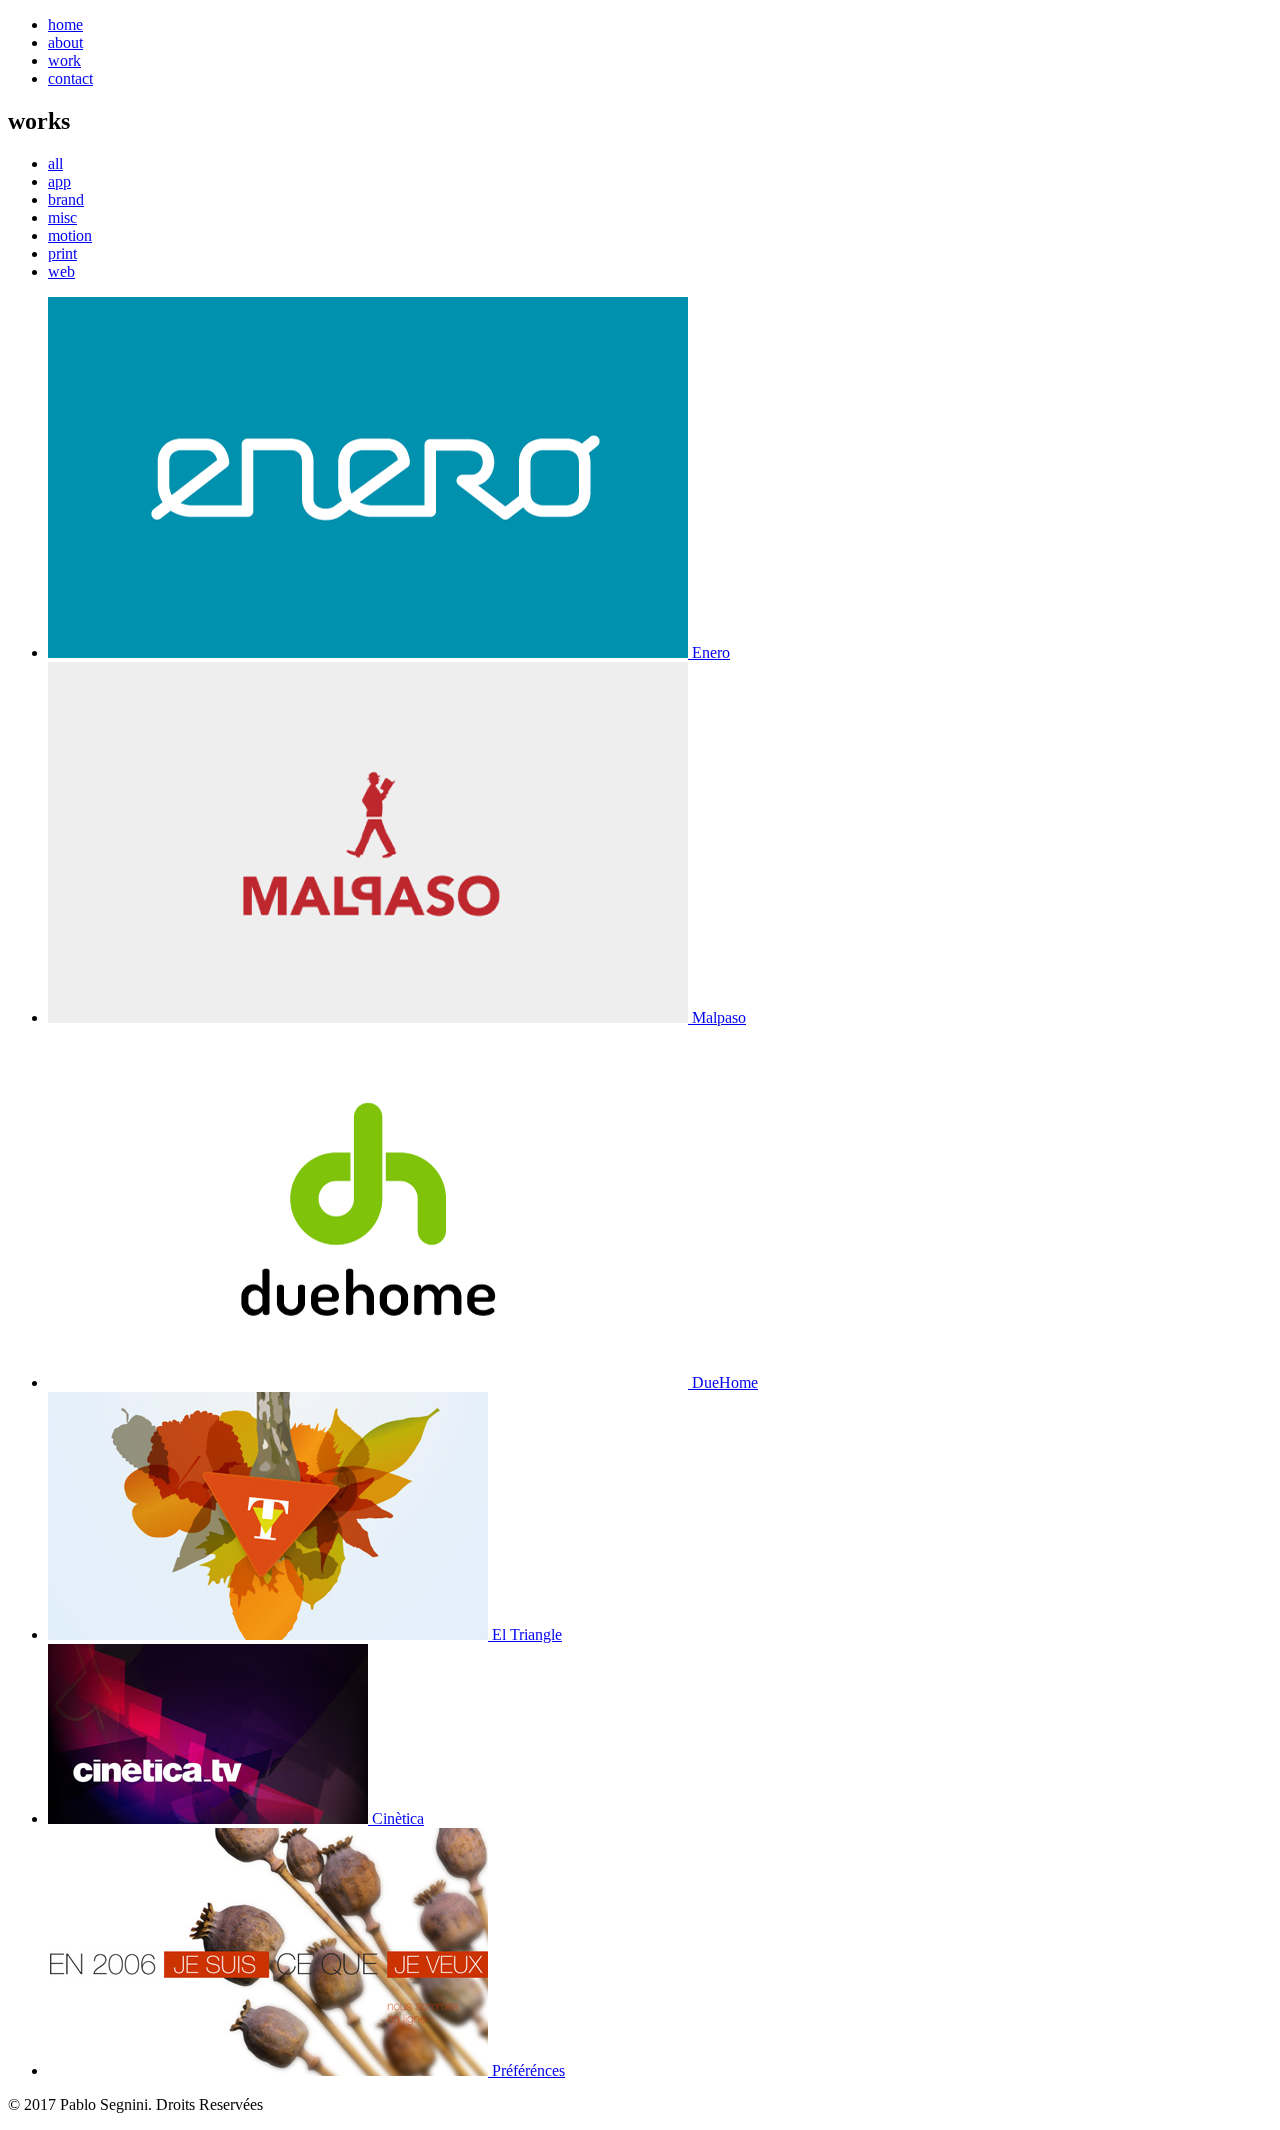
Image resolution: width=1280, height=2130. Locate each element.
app (59, 181)
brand (66, 199)
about (65, 42)
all (55, 163)
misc (62, 217)
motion (70, 235)
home (65, 24)
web (61, 271)
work (64, 60)
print (62, 253)
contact (70, 78)
